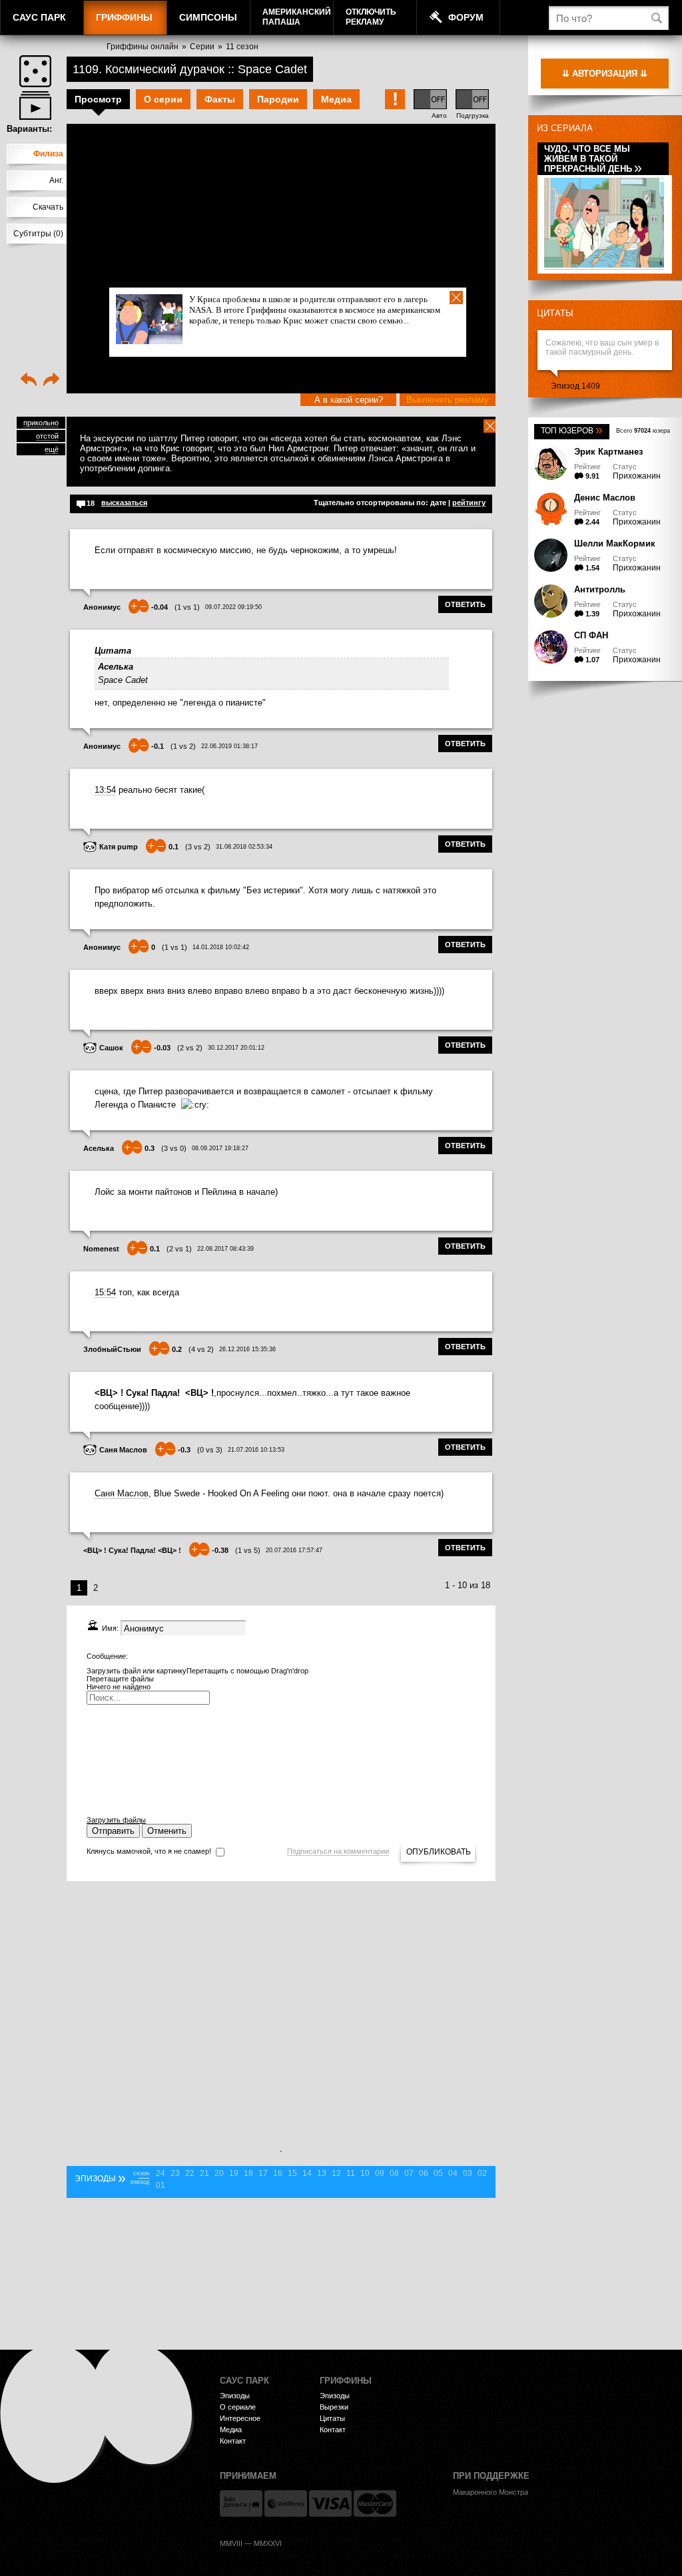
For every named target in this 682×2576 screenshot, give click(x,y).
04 (453, 2173)
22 (190, 2173)
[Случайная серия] (35, 71)
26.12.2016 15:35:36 (247, 1349)
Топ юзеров (572, 431)
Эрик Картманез (608, 452)
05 (438, 2173)
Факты (220, 99)
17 (263, 2173)
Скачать (48, 207)
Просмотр (98, 99)
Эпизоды (235, 2396)
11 (351, 2173)
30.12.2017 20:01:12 (236, 1048)
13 (322, 2173)
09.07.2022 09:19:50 (233, 607)
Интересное (240, 2418)
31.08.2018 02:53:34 (244, 847)
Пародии (278, 99)
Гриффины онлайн (143, 47)
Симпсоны (208, 17)
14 (307, 2173)
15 (292, 2173)
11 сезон (242, 47)
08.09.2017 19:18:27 (220, 1148)
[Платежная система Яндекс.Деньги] (241, 2503)
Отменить (167, 1831)
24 (161, 2173)
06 (424, 2173)
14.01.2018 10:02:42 (221, 947)
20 (219, 2173)
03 (468, 2173)
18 (248, 2173)
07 (409, 2173)
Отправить (113, 1831)
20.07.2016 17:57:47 (294, 1550)
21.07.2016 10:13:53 (256, 1450)
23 (175, 2173)
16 (278, 2173)
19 (234, 2173)
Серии (202, 47)
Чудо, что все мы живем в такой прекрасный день (593, 159)
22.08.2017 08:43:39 (225, 1249)
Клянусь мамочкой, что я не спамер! (149, 1851)
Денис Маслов (605, 498)
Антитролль (600, 589)
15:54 (105, 1292)
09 (380, 2173)
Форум (466, 17)
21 (204, 2173)
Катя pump (119, 847)
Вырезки (334, 2407)
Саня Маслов (123, 1450)
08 (394, 2173)
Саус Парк (39, 17)
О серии (163, 99)
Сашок (111, 1048)
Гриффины (124, 17)
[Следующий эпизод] (51, 381)
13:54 (105, 790)
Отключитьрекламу (371, 17)
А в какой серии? (349, 400)
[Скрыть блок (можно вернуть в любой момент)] (490, 426)
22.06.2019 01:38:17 (229, 746)
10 (365, 2173)
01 (161, 2185)
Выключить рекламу (448, 400)
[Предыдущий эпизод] (29, 381)
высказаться (124, 503)
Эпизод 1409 (575, 386)
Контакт (233, 2441)
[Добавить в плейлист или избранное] (35, 106)
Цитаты (555, 313)
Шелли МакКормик (615, 543)
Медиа (336, 99)
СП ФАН (591, 635)
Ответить (465, 604)
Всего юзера (643, 431)
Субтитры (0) (38, 234)
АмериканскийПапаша (297, 17)
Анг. (56, 180)
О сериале (238, 2407)
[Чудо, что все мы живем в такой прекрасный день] (604, 265)
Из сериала (565, 128)
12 (336, 2173)
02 (482, 2173)
